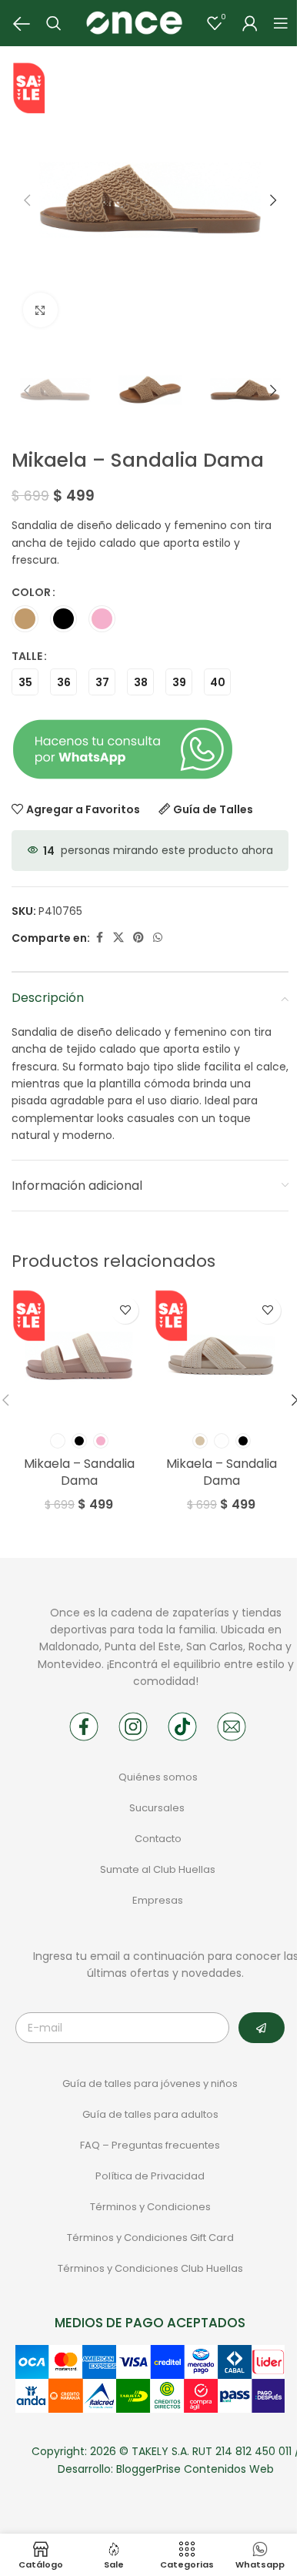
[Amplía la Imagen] (40, 310)
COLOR (31, 592)
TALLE (27, 656)
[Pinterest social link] (138, 938)
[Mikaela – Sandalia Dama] (79, 1357)
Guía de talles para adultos (150, 2114)
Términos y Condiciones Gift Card (150, 2238)
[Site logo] (134, 22)
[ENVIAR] (262, 2028)
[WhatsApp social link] (158, 938)
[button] (27, 200)
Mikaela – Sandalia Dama (79, 1472)
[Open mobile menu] (281, 23)
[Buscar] (54, 23)
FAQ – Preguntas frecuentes (150, 2145)
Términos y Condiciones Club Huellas (150, 2268)
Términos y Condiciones (150, 2207)
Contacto (158, 1839)
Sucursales (158, 1808)
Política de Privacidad (150, 2176)
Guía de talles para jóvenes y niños (150, 2084)
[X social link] (118, 938)
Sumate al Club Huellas (158, 1869)
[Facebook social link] (99, 938)
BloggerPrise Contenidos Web (195, 2469)
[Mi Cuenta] (250, 23)
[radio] (25, 619)
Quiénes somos (158, 1777)
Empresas (158, 1900)
